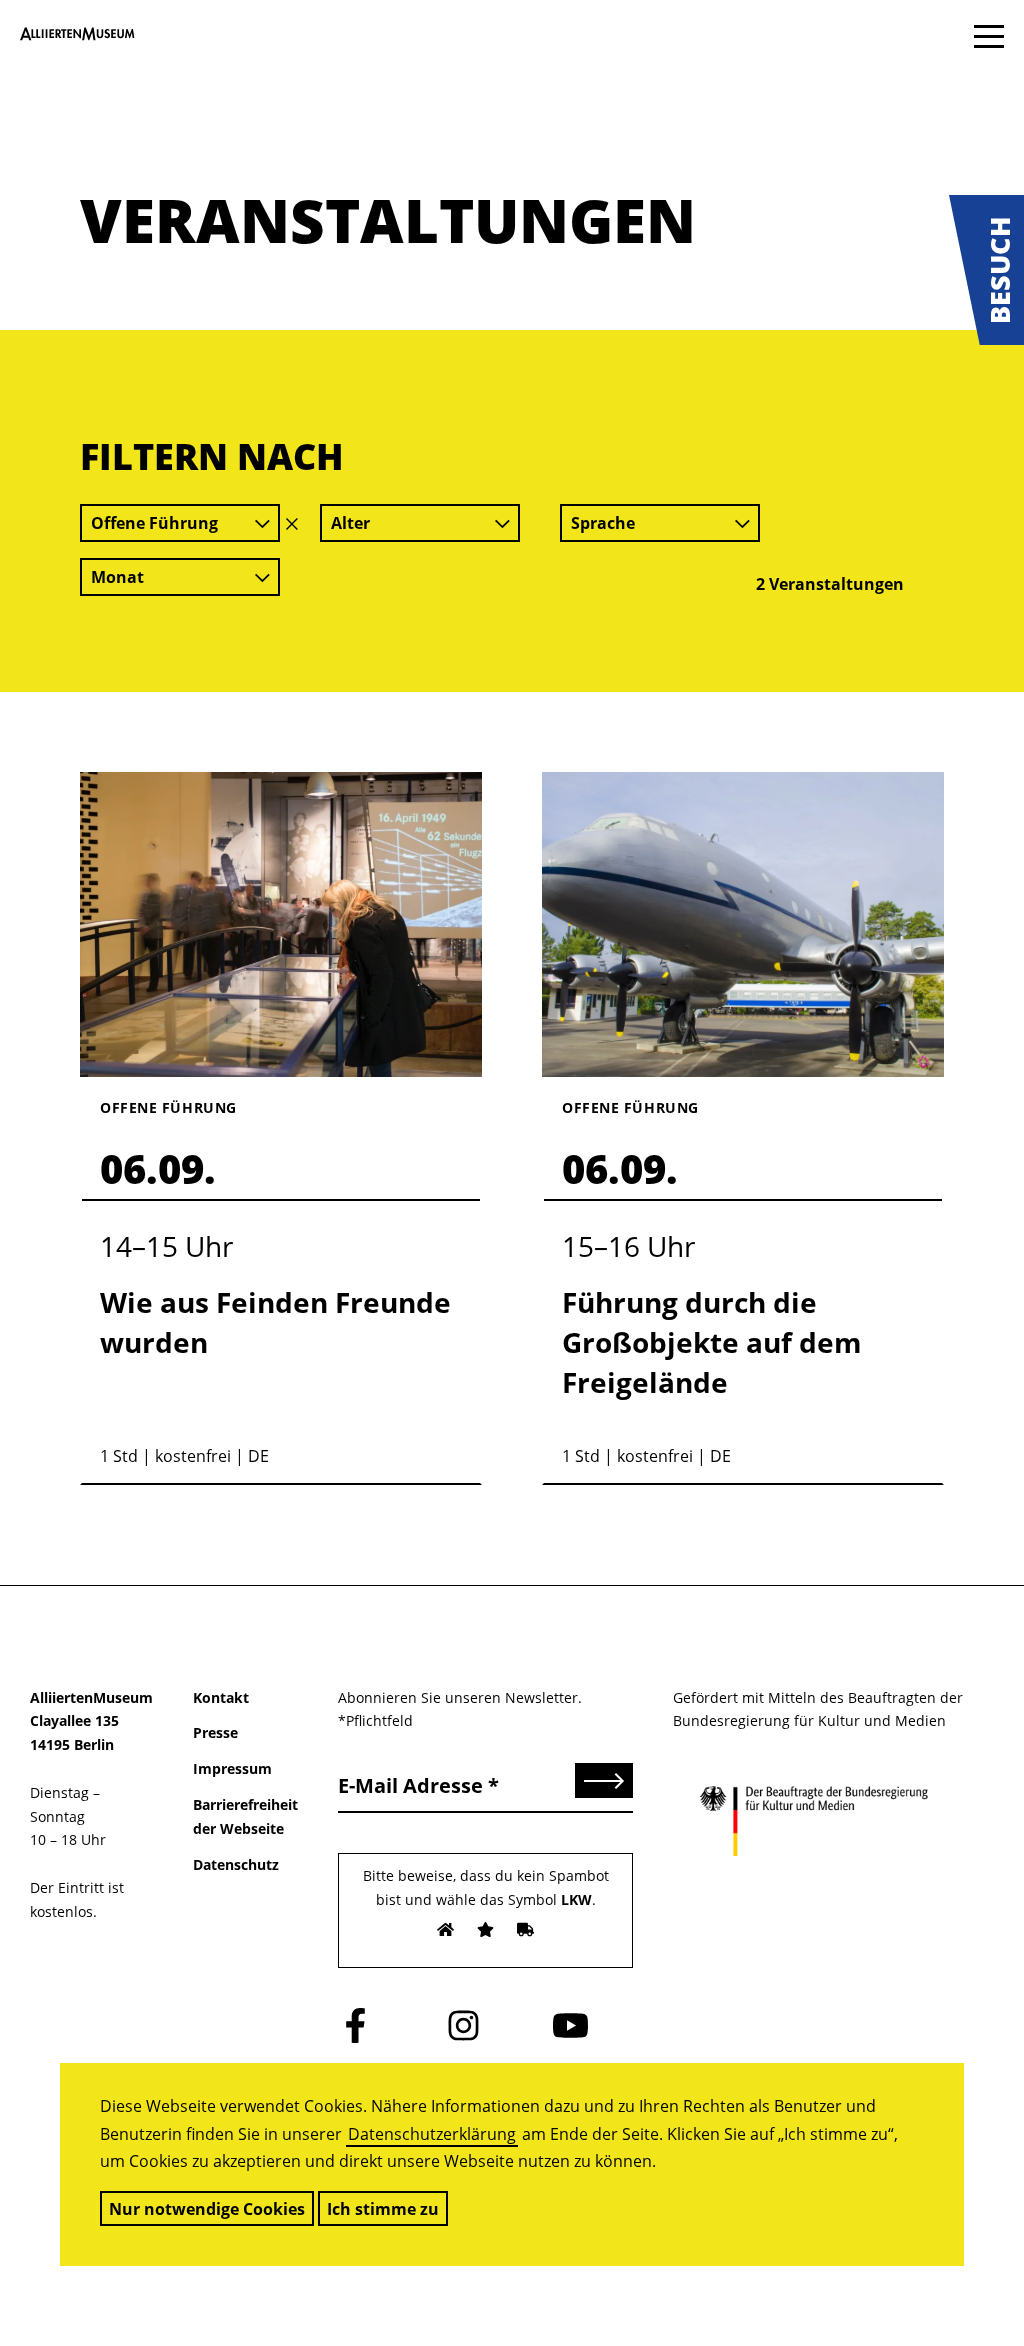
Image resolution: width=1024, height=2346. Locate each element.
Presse (215, 1732)
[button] (986, 270)
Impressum (232, 1768)
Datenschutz (236, 1864)
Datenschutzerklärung (432, 2134)
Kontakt (221, 1697)
